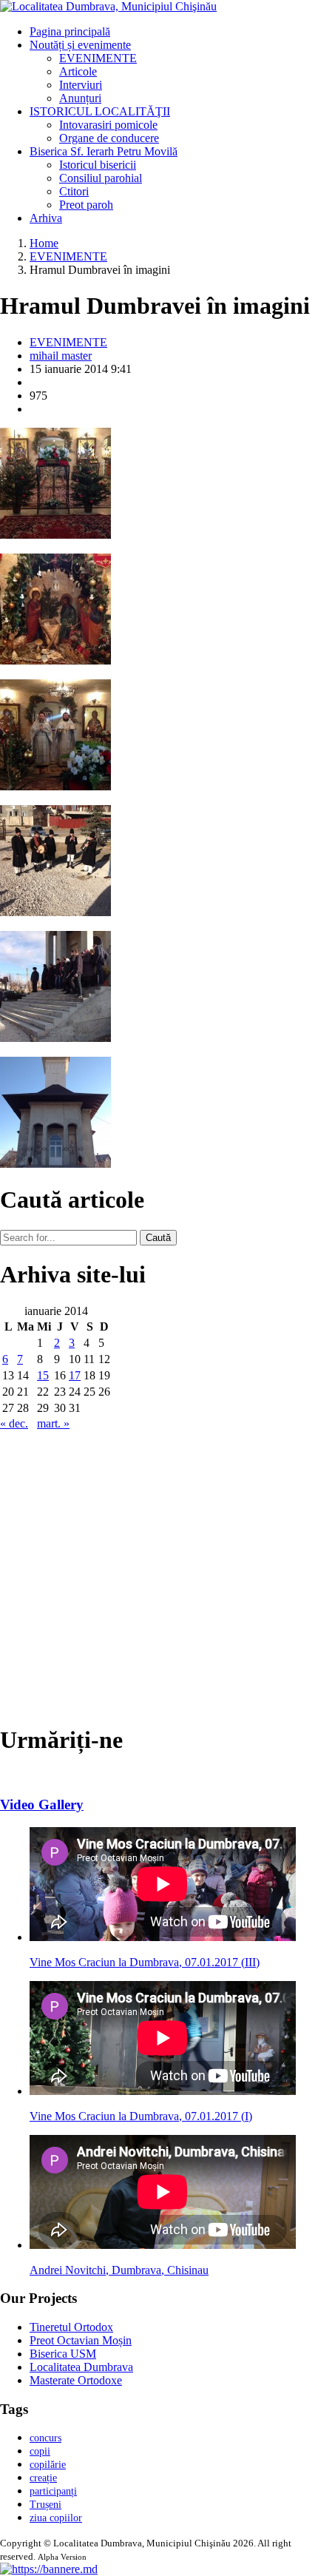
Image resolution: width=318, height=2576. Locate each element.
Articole (78, 71)
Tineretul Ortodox (71, 2327)
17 (75, 1375)
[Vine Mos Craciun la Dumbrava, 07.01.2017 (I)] (163, 2091)
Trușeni (45, 2505)
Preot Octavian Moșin (81, 2340)
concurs (45, 2438)
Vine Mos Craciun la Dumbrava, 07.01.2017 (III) (145, 1962)
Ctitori (74, 191)
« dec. (14, 1423)
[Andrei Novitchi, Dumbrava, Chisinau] (163, 2245)
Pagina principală (70, 31)
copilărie (48, 2465)
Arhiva (46, 218)
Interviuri (81, 85)
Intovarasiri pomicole (108, 125)
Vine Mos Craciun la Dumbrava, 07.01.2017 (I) (141, 2116)
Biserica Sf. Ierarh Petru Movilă (104, 151)
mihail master (61, 356)
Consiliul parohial (101, 178)
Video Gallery (42, 1805)
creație (43, 2478)
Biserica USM (63, 2354)
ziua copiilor (56, 2518)
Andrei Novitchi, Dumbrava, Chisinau (119, 2270)
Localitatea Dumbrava (81, 2367)
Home (44, 243)
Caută (158, 1238)
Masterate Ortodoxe (76, 2380)
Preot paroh (86, 205)
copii (40, 2451)
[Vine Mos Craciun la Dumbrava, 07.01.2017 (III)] (163, 1937)
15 (43, 1375)
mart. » (53, 1423)
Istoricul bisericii (98, 165)
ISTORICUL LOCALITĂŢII (100, 111)
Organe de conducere (109, 138)
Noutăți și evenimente (80, 45)
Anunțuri (80, 98)
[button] (49, 2569)
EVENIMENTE (98, 58)
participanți (53, 2491)
